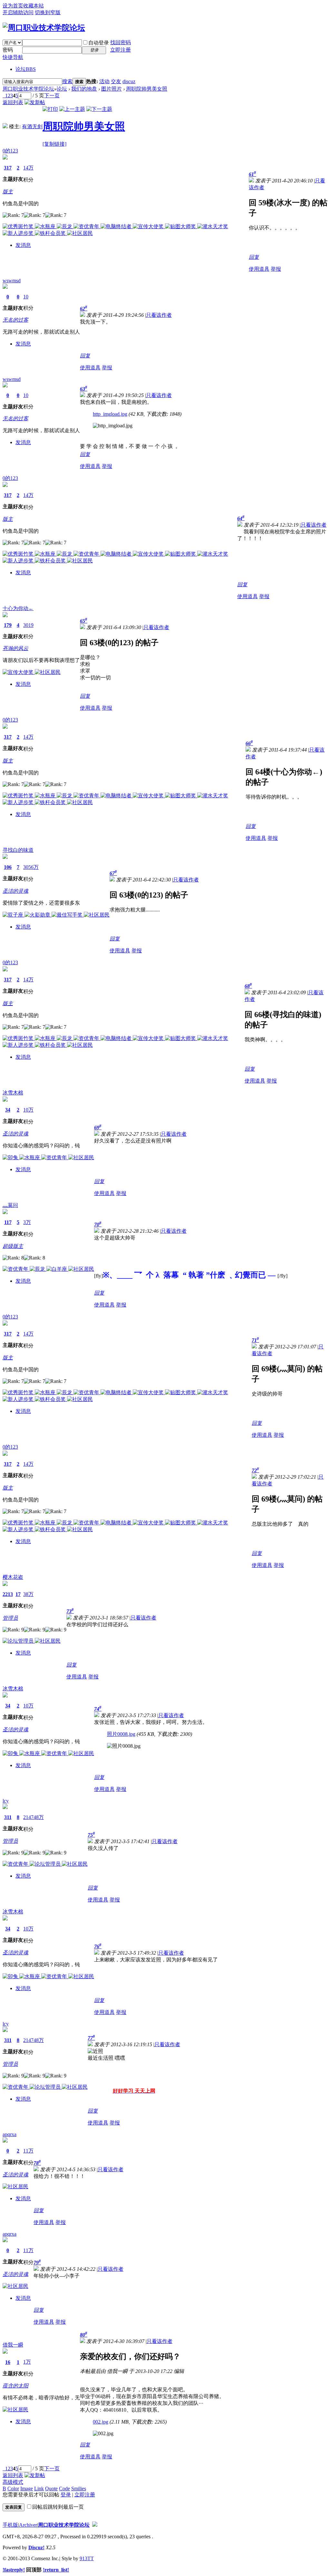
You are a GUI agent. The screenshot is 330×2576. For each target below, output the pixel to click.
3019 (28, 625)
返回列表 (13, 102)
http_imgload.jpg (110, 414)
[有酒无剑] (5, 126)
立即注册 (121, 50)
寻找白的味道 (18, 850)
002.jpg (101, 2422)
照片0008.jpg (121, 1734)
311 (8, 1817)
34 (8, 1110)
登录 (66, 2495)
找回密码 (121, 42)
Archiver (28, 2525)
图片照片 (112, 89)
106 (8, 867)
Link (39, 2489)
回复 (254, 257)
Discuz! (36, 2547)
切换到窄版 (48, 12)
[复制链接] (54, 144)
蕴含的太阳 (15, 2386)
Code (64, 2489)
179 (8, 625)
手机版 (10, 2525)
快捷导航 (13, 57)
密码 (8, 50)
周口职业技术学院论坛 (28, 89)
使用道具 (259, 269)
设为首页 (13, 6)
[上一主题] (72, 109)
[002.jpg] (103, 2434)
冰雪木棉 (13, 1093)
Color (13, 2489)
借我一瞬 (13, 2345)
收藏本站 (34, 6)
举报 (276, 269)
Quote (51, 2489)
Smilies (79, 2489)
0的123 (10, 151)
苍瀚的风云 (15, 648)
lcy (6, 1801)
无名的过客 (15, 320)
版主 (8, 192)
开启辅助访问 (18, 12)
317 (8, 168)
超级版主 (13, 1246)
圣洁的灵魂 (15, 891)
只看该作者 (159, 315)
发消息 (23, 245)
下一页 (52, 96)
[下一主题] (99, 109)
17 (18, 1594)
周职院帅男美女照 (147, 89)
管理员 (10, 1618)
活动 (104, 81)
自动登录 (99, 43)
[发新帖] (35, 102)
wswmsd (12, 281)
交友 (116, 81)
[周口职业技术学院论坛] (44, 28)
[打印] (50, 109)
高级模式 (13, 2482)
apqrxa (10, 2134)
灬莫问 (10, 1205)
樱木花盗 (13, 1577)
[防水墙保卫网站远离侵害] (95, 2525)
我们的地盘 (84, 89)
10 (26, 297)
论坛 (26, 69)
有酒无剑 (32, 126)
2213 (8, 1594)
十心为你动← (18, 608)
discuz (129, 81)
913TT (87, 2558)
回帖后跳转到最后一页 (58, 2507)
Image (27, 2489)
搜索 (67, 81)
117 (8, 1222)
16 (8, 2362)
